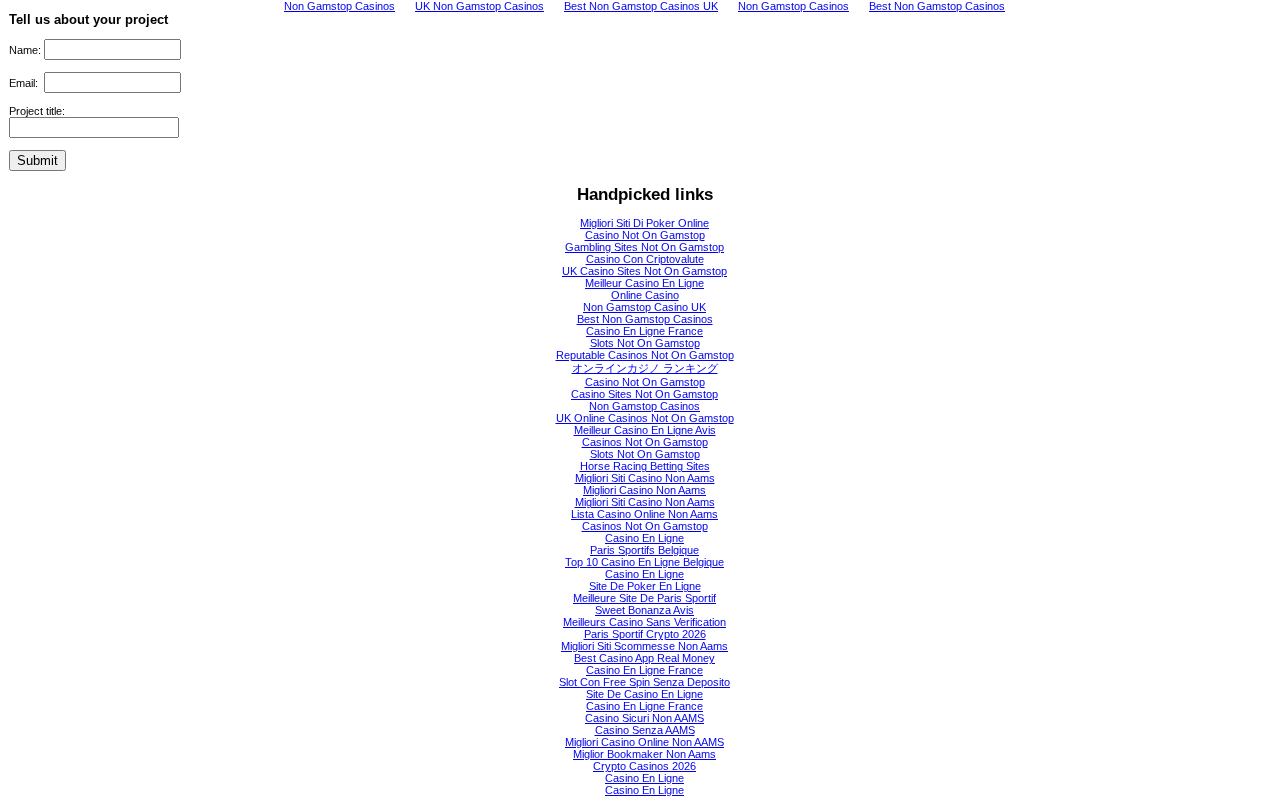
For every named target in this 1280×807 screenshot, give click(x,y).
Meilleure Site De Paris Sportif (644, 598)
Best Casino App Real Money (644, 658)
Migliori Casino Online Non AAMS (644, 742)
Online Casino (645, 295)
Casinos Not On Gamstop (645, 442)
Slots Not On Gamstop (645, 343)
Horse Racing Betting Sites (645, 466)
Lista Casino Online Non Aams (644, 514)
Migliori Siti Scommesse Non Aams (644, 646)
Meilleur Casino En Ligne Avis (645, 430)
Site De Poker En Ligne (645, 586)
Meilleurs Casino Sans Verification (644, 622)
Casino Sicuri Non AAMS (644, 718)
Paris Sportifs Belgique (644, 550)
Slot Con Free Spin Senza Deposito (644, 682)
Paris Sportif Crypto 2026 (645, 634)
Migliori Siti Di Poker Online (644, 223)
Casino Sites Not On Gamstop (644, 394)
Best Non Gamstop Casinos (645, 319)
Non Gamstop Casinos (644, 406)
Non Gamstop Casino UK (644, 307)
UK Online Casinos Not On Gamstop (645, 418)
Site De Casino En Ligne (644, 694)
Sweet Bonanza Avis (644, 610)
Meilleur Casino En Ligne (644, 283)
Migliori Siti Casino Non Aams (645, 478)
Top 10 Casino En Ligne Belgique (644, 562)
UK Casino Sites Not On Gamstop (644, 271)
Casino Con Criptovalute (645, 259)
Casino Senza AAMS (645, 730)
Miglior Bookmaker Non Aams (644, 754)
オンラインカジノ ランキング (645, 368)
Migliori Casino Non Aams (644, 490)
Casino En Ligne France (644, 331)
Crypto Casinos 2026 (644, 766)
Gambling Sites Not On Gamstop (644, 247)
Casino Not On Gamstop (645, 235)
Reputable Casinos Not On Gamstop (645, 355)
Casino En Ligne (644, 538)
